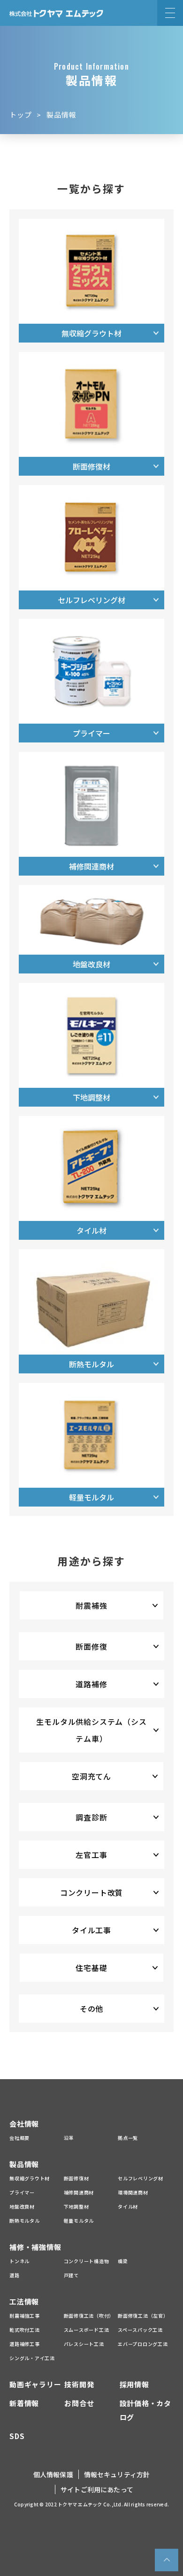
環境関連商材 (133, 2192)
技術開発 (79, 2384)
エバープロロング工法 (143, 2344)
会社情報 (24, 2124)
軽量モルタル (79, 2221)
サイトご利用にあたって (97, 2489)
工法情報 (24, 2301)
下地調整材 (76, 2206)
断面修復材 (76, 2178)
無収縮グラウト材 (30, 2178)
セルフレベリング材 (141, 2178)
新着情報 (24, 2403)
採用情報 (134, 2384)
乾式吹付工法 (25, 2330)
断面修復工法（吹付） (89, 2316)
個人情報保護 (53, 2474)
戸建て (71, 2275)
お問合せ (79, 2403)
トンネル (19, 2261)
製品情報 (24, 2164)
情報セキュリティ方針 (117, 2474)
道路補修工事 (25, 2344)
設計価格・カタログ (145, 2410)
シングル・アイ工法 (32, 2358)
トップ (21, 115)
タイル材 (128, 2206)
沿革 (69, 2138)
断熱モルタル (25, 2221)
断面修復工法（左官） (143, 2316)
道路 (15, 2275)
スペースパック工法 (140, 2330)
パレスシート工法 (84, 2344)
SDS (17, 2436)
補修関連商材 (79, 2192)
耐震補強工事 (25, 2316)
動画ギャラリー (35, 2384)
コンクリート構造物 (87, 2261)
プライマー (22, 2192)
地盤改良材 (22, 2206)
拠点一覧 (128, 2138)
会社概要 (19, 2138)
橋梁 (123, 2261)
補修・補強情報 (35, 2247)
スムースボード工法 (87, 2330)
